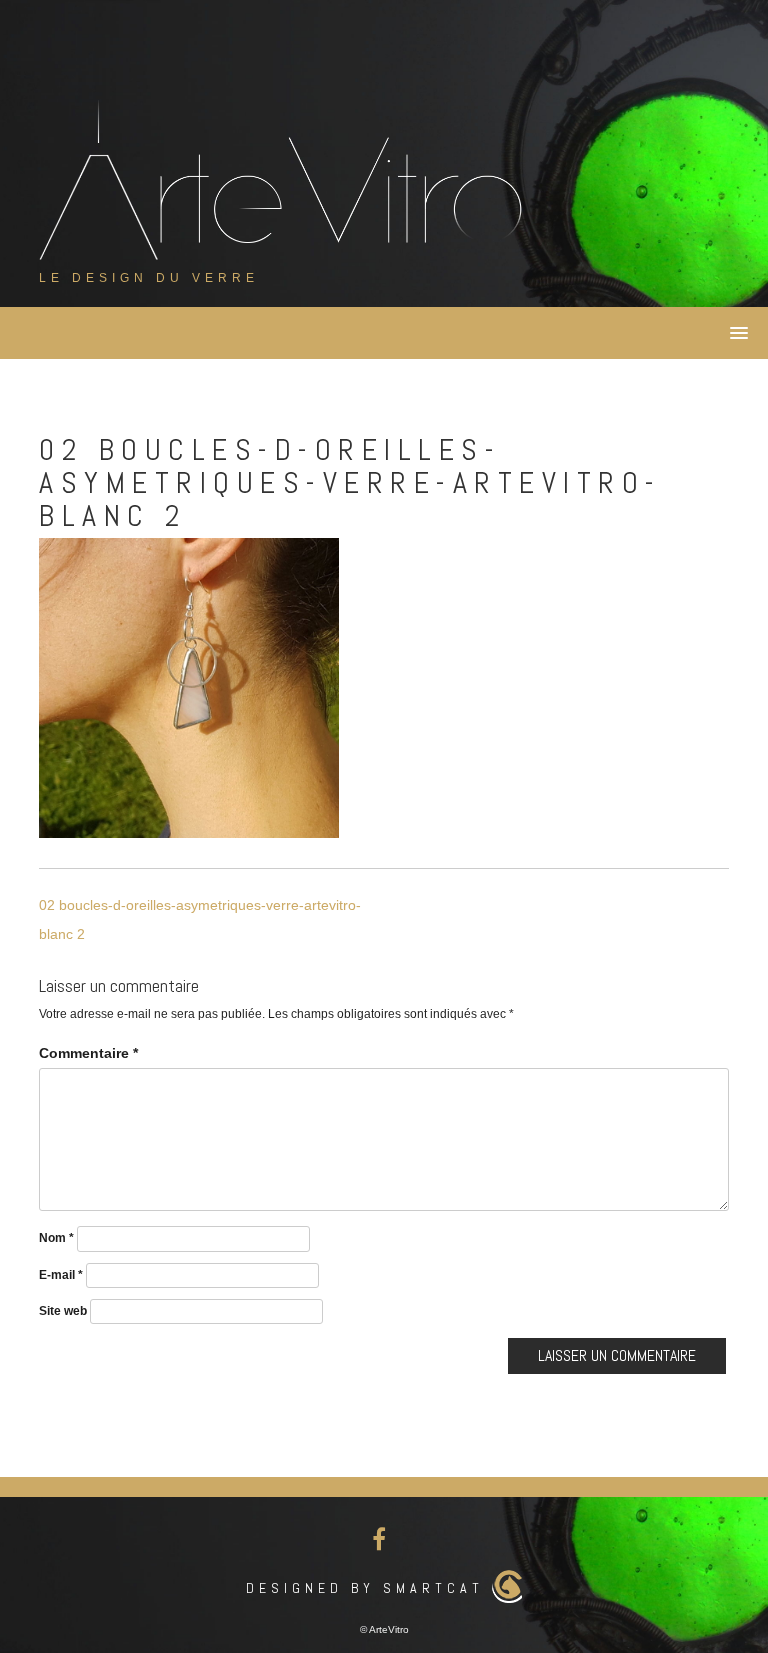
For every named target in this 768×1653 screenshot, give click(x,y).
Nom (56, 1238)
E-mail (61, 1275)
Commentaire (88, 1053)
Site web (63, 1311)
